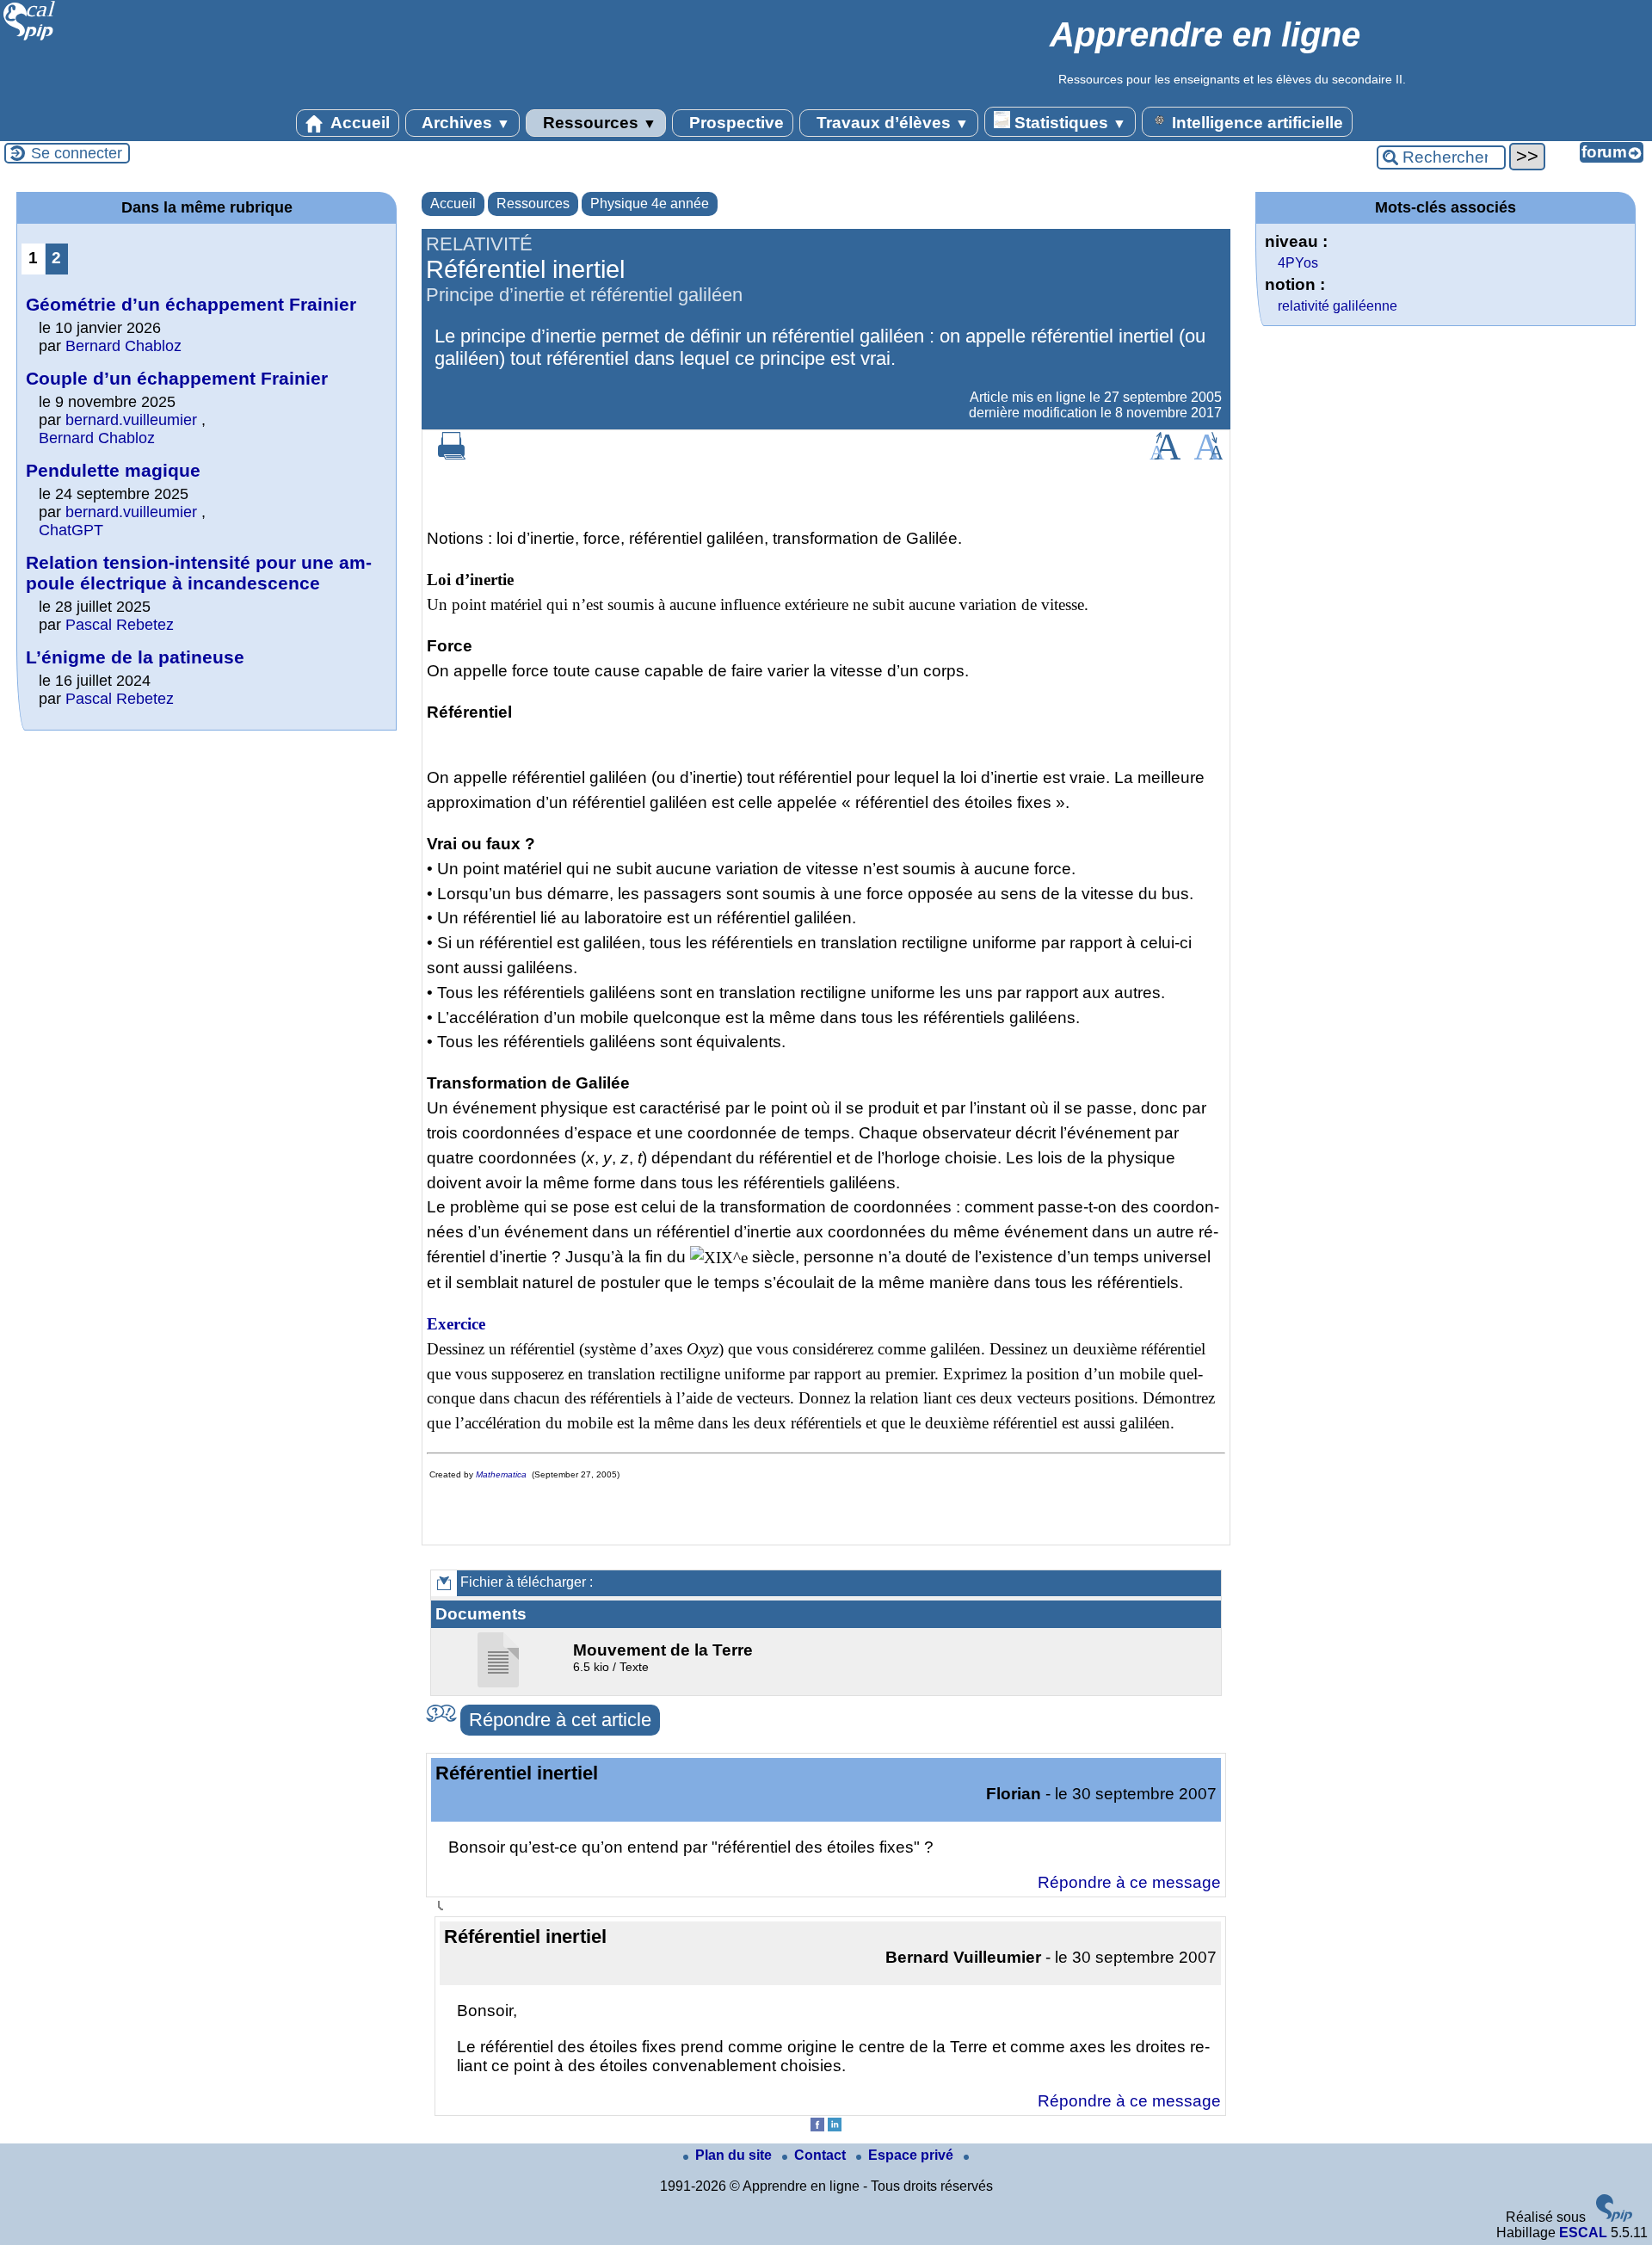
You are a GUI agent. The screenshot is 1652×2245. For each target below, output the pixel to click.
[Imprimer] (452, 455)
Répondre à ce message (1129, 1882)
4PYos (1298, 263)
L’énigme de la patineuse (135, 657)
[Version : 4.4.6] (1614, 2217)
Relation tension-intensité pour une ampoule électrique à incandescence (199, 573)
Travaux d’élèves (891, 123)
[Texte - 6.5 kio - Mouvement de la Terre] (500, 1683)
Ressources (598, 123)
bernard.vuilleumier (131, 420)
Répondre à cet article (560, 1720)
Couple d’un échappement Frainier (177, 378)
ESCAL (1583, 2233)
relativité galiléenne (1338, 306)
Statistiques (1068, 123)
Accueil (358, 123)
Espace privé (912, 2155)
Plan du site (735, 2155)
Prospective (734, 123)
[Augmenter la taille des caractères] (1165, 455)
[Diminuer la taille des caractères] (1208, 455)
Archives (464, 123)
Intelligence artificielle (1255, 123)
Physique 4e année (650, 204)
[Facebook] (817, 2127)
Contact (822, 2155)
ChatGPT (71, 530)
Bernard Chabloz (123, 346)
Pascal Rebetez (120, 625)
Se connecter (77, 153)
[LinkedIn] (835, 2127)
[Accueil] (30, 38)
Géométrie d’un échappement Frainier (191, 304)
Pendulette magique (113, 470)
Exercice (456, 1324)
